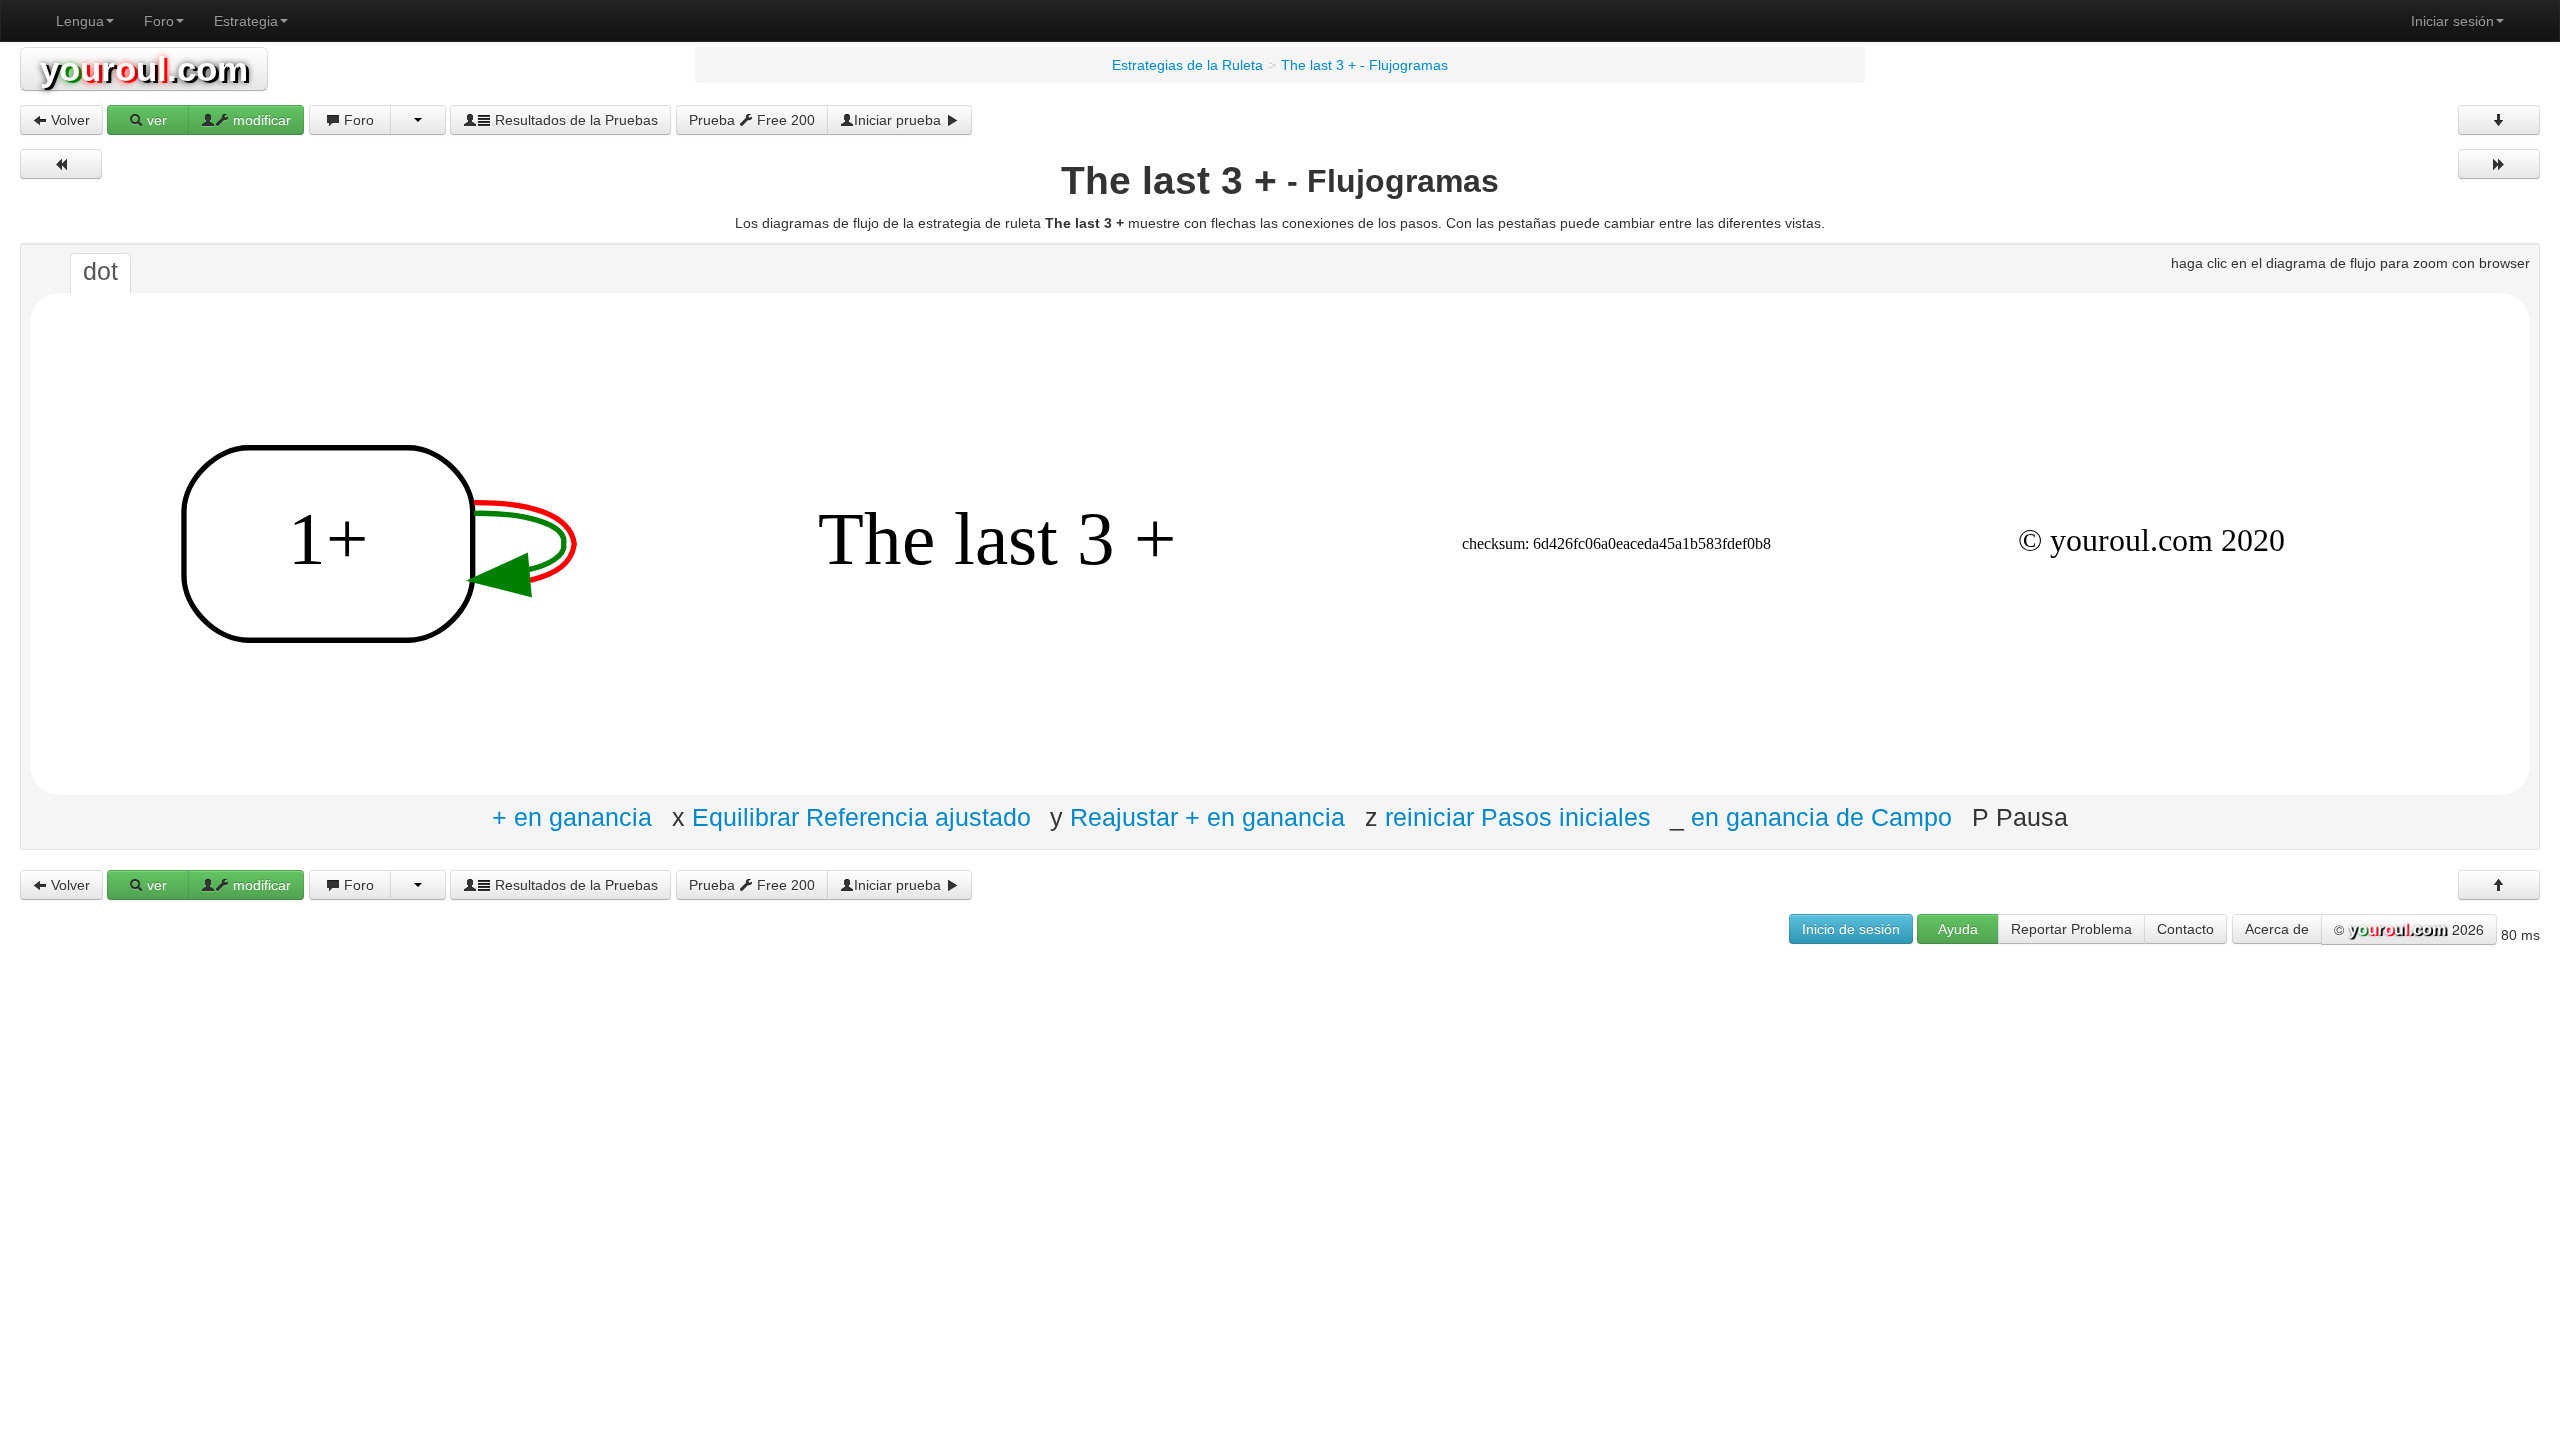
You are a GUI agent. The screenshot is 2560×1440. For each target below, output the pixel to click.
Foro (159, 21)
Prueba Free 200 (752, 120)
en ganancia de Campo (1821, 816)
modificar (260, 120)
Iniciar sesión (2452, 21)
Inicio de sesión (1851, 929)
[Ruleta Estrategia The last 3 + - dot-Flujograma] (1280, 543)
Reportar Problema (2071, 929)
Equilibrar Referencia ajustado (861, 816)
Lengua (80, 21)
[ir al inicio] (2499, 885)
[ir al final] (2499, 120)
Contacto (2185, 929)
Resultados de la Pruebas (574, 120)
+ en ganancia (572, 816)
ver (155, 120)
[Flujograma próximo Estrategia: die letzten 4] (2499, 164)
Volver (68, 120)
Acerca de (2277, 929)
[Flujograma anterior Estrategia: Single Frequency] (61, 164)
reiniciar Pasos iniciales (1518, 816)
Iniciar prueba (899, 120)
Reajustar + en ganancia (1207, 816)
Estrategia (246, 21)
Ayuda (1958, 929)
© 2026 (2409, 929)
